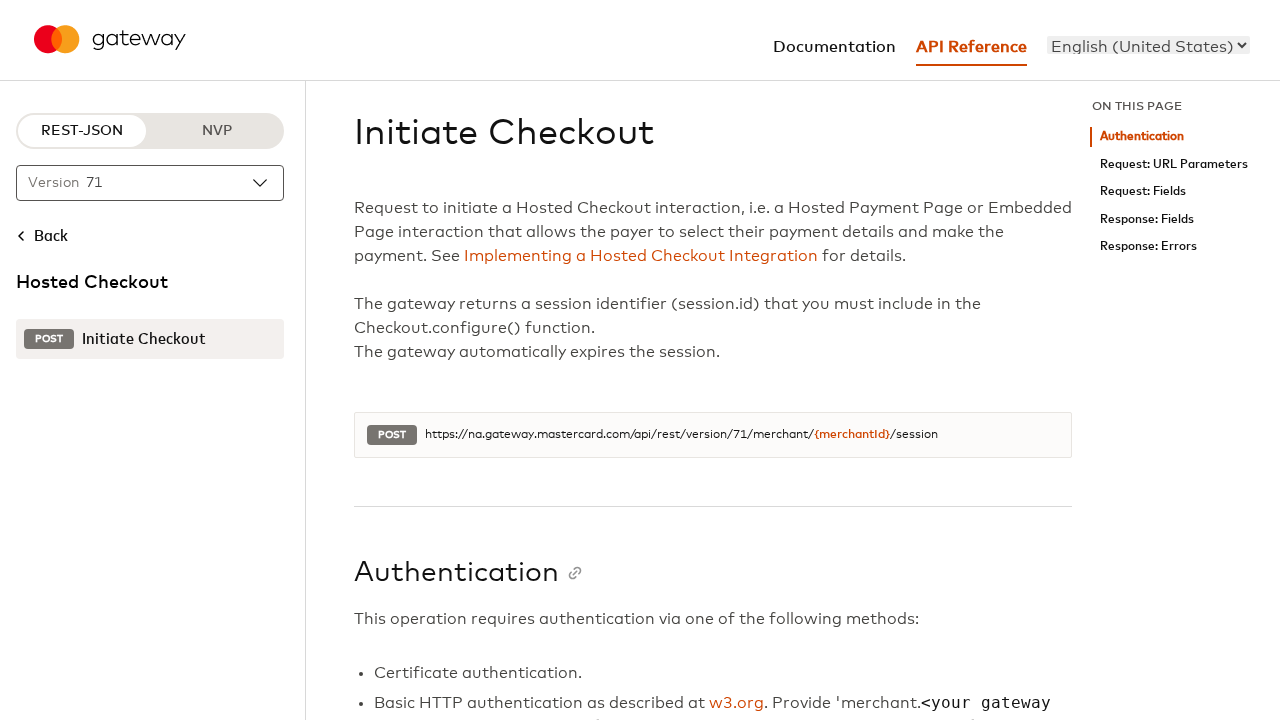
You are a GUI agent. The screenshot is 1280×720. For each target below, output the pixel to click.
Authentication (1142, 136)
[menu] (1148, 45)
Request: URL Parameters (1174, 164)
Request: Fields (1143, 191)
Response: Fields (1147, 219)
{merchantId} (852, 435)
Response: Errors (1148, 246)
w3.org (736, 703)
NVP (217, 131)
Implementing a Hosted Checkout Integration (641, 256)
